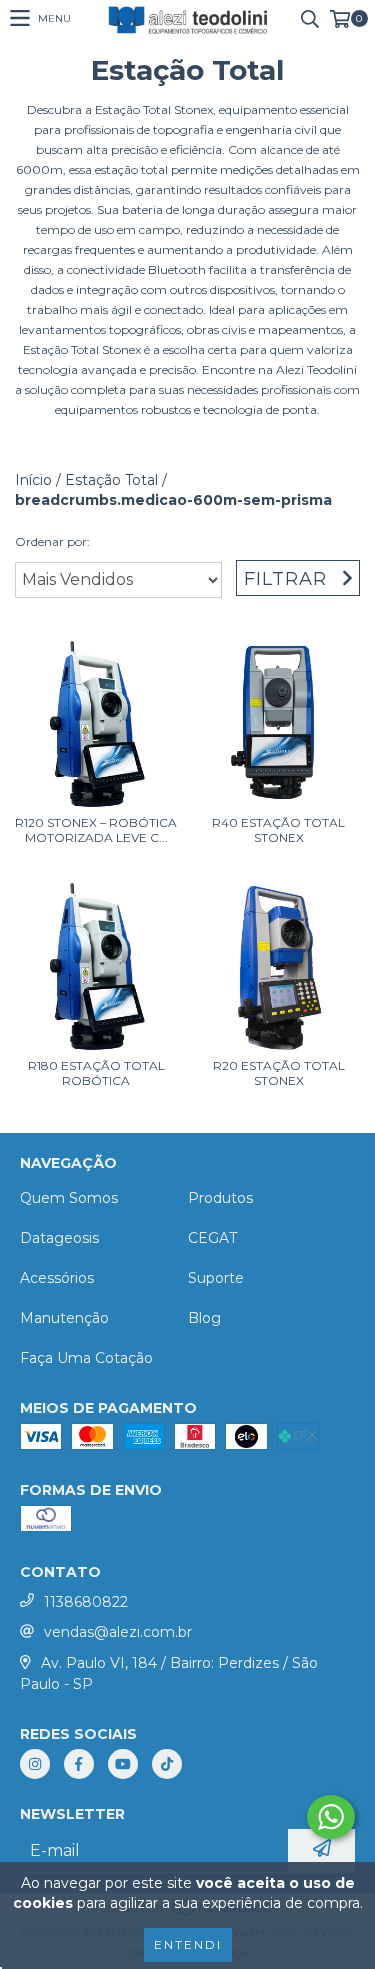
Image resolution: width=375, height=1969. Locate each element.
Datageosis (59, 1238)
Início (33, 480)
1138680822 (86, 1602)
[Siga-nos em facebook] (79, 1764)
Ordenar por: (52, 541)
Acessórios (57, 1278)
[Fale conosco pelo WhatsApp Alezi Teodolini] (331, 1817)
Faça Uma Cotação (86, 1358)
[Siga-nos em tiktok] (167, 1764)
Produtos (220, 1198)
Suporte (216, 1278)
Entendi (188, 1944)
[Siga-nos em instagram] (35, 1764)
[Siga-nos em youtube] (123, 1764)
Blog (204, 1318)
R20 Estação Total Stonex (279, 1073)
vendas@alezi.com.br (118, 1632)
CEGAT (212, 1238)
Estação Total (111, 480)
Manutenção (64, 1318)
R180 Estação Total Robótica (96, 1073)
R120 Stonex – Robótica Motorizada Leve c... (96, 830)
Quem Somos (69, 1198)
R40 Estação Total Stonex (278, 830)
